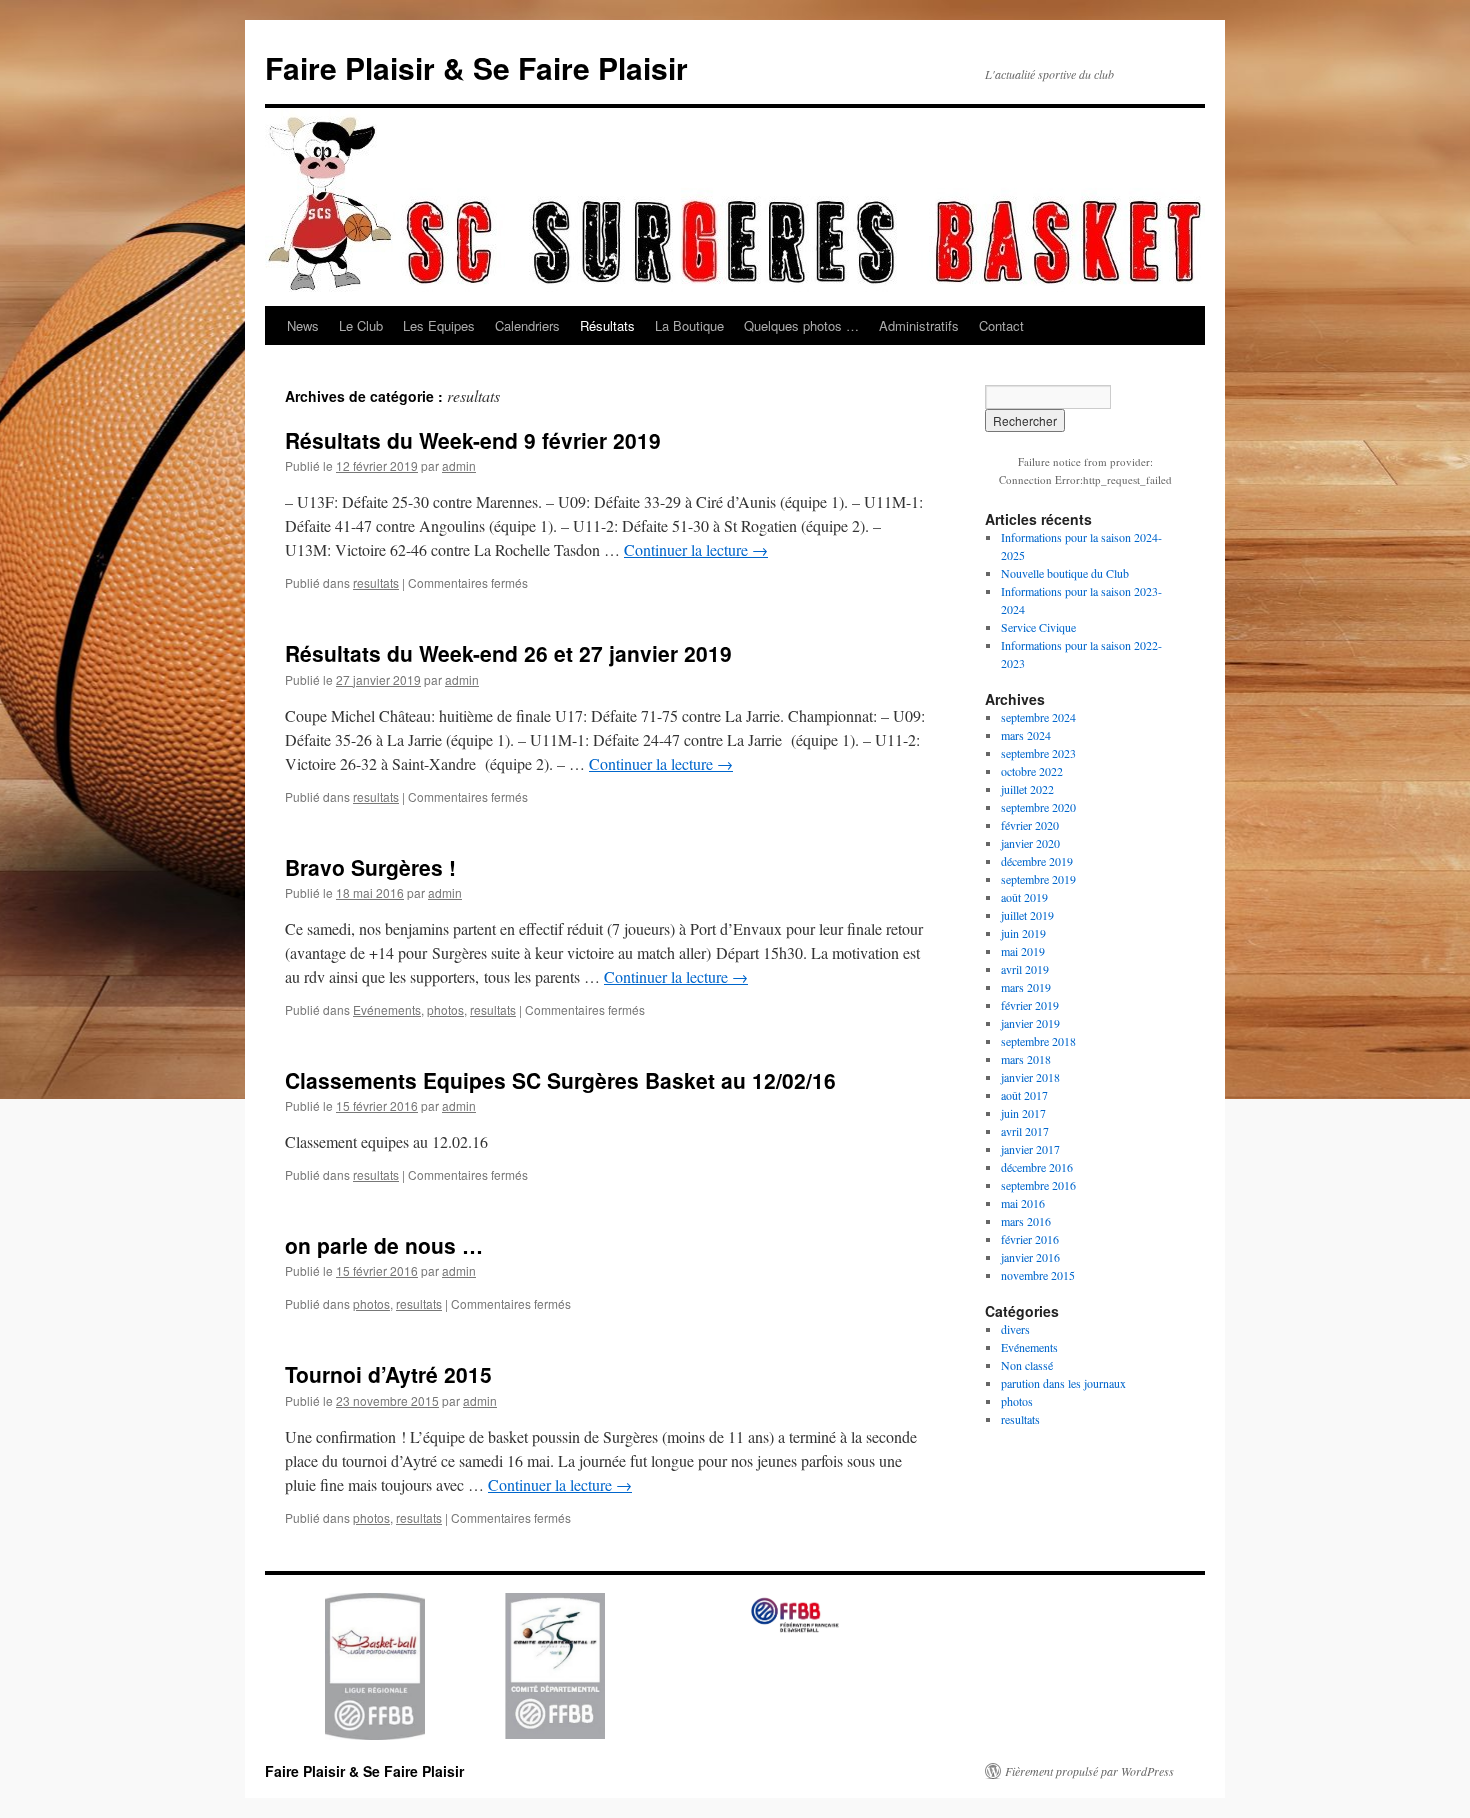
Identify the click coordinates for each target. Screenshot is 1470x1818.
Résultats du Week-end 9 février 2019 (473, 440)
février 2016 (1030, 1239)
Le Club (361, 325)
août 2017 (1024, 1095)
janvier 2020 (1030, 843)
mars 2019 (1026, 987)
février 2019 (1030, 1005)
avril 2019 (1025, 969)
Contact (1001, 325)
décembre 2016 (1037, 1167)
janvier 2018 (1030, 1077)
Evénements (387, 1009)
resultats (376, 582)
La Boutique (689, 325)
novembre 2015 (1038, 1275)
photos (445, 1009)
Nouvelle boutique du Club (1065, 573)
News (303, 325)
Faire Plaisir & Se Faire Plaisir (476, 67)
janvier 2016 (1030, 1257)
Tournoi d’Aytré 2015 (388, 1374)
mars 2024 (1026, 735)
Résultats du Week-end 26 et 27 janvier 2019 (508, 653)
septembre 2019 (1038, 879)
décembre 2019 (1037, 861)
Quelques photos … (801, 325)
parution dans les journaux (1063, 1383)
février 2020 (1030, 825)
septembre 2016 (1038, 1185)
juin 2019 (1023, 933)
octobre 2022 (1032, 771)
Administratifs (919, 325)
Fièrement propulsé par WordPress (1089, 1771)
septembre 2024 (1038, 717)
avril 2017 (1025, 1131)
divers (1015, 1329)
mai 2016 (1023, 1203)
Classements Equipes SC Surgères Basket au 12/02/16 (560, 1080)
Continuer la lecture (696, 549)
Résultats (607, 325)
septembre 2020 (1038, 807)
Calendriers (527, 325)
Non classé (1027, 1365)
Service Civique (1038, 627)
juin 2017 (1023, 1113)
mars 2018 (1026, 1059)
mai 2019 (1023, 951)
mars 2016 (1026, 1221)
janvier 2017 (1030, 1149)
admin (459, 465)
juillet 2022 (1027, 789)
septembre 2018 (1038, 1041)
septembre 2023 (1038, 753)
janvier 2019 (1030, 1023)
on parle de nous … (384, 1245)
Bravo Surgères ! (370, 867)
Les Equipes (439, 325)
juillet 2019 (1027, 915)
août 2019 (1024, 897)
